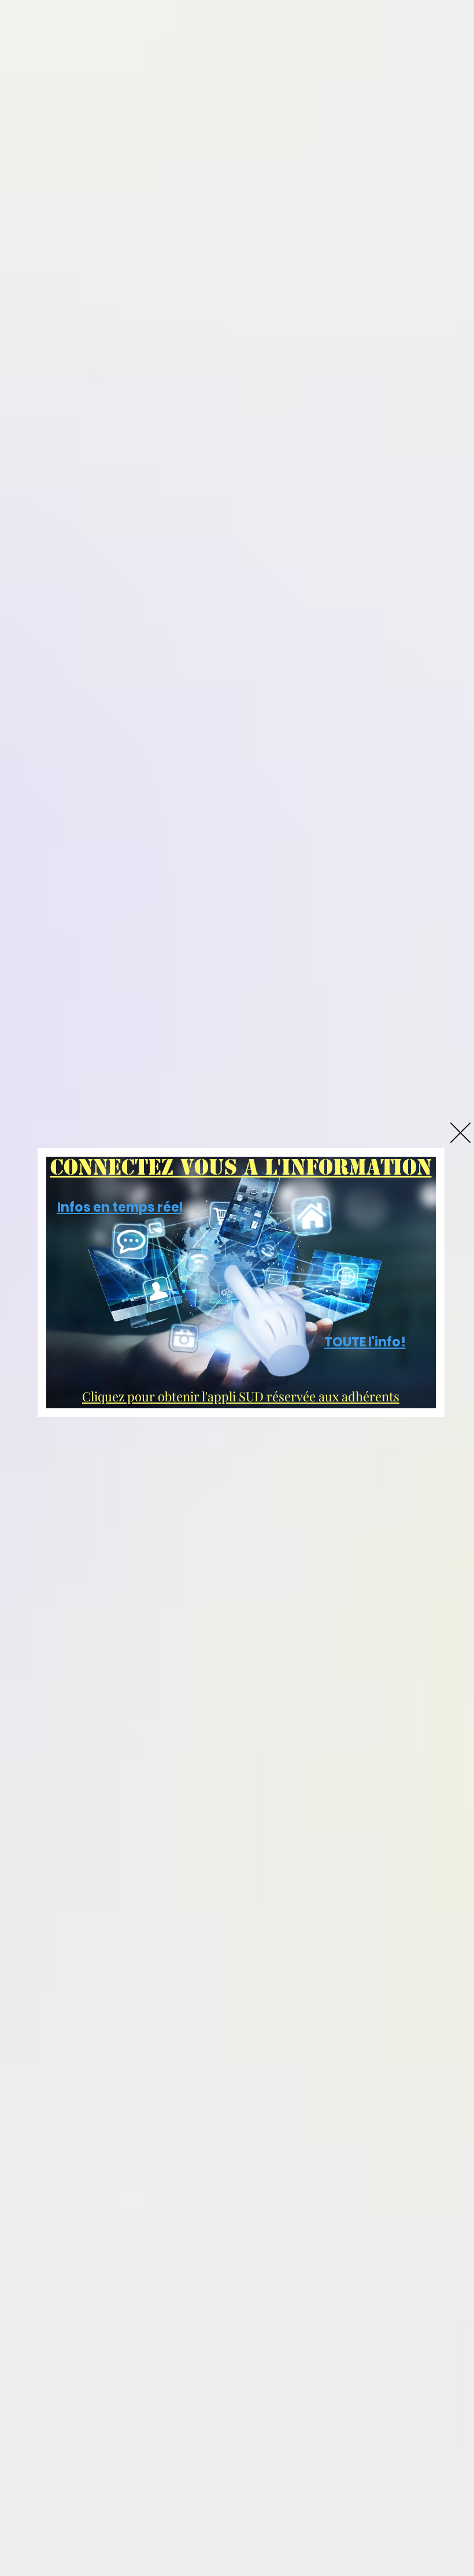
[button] (460, 1133)
